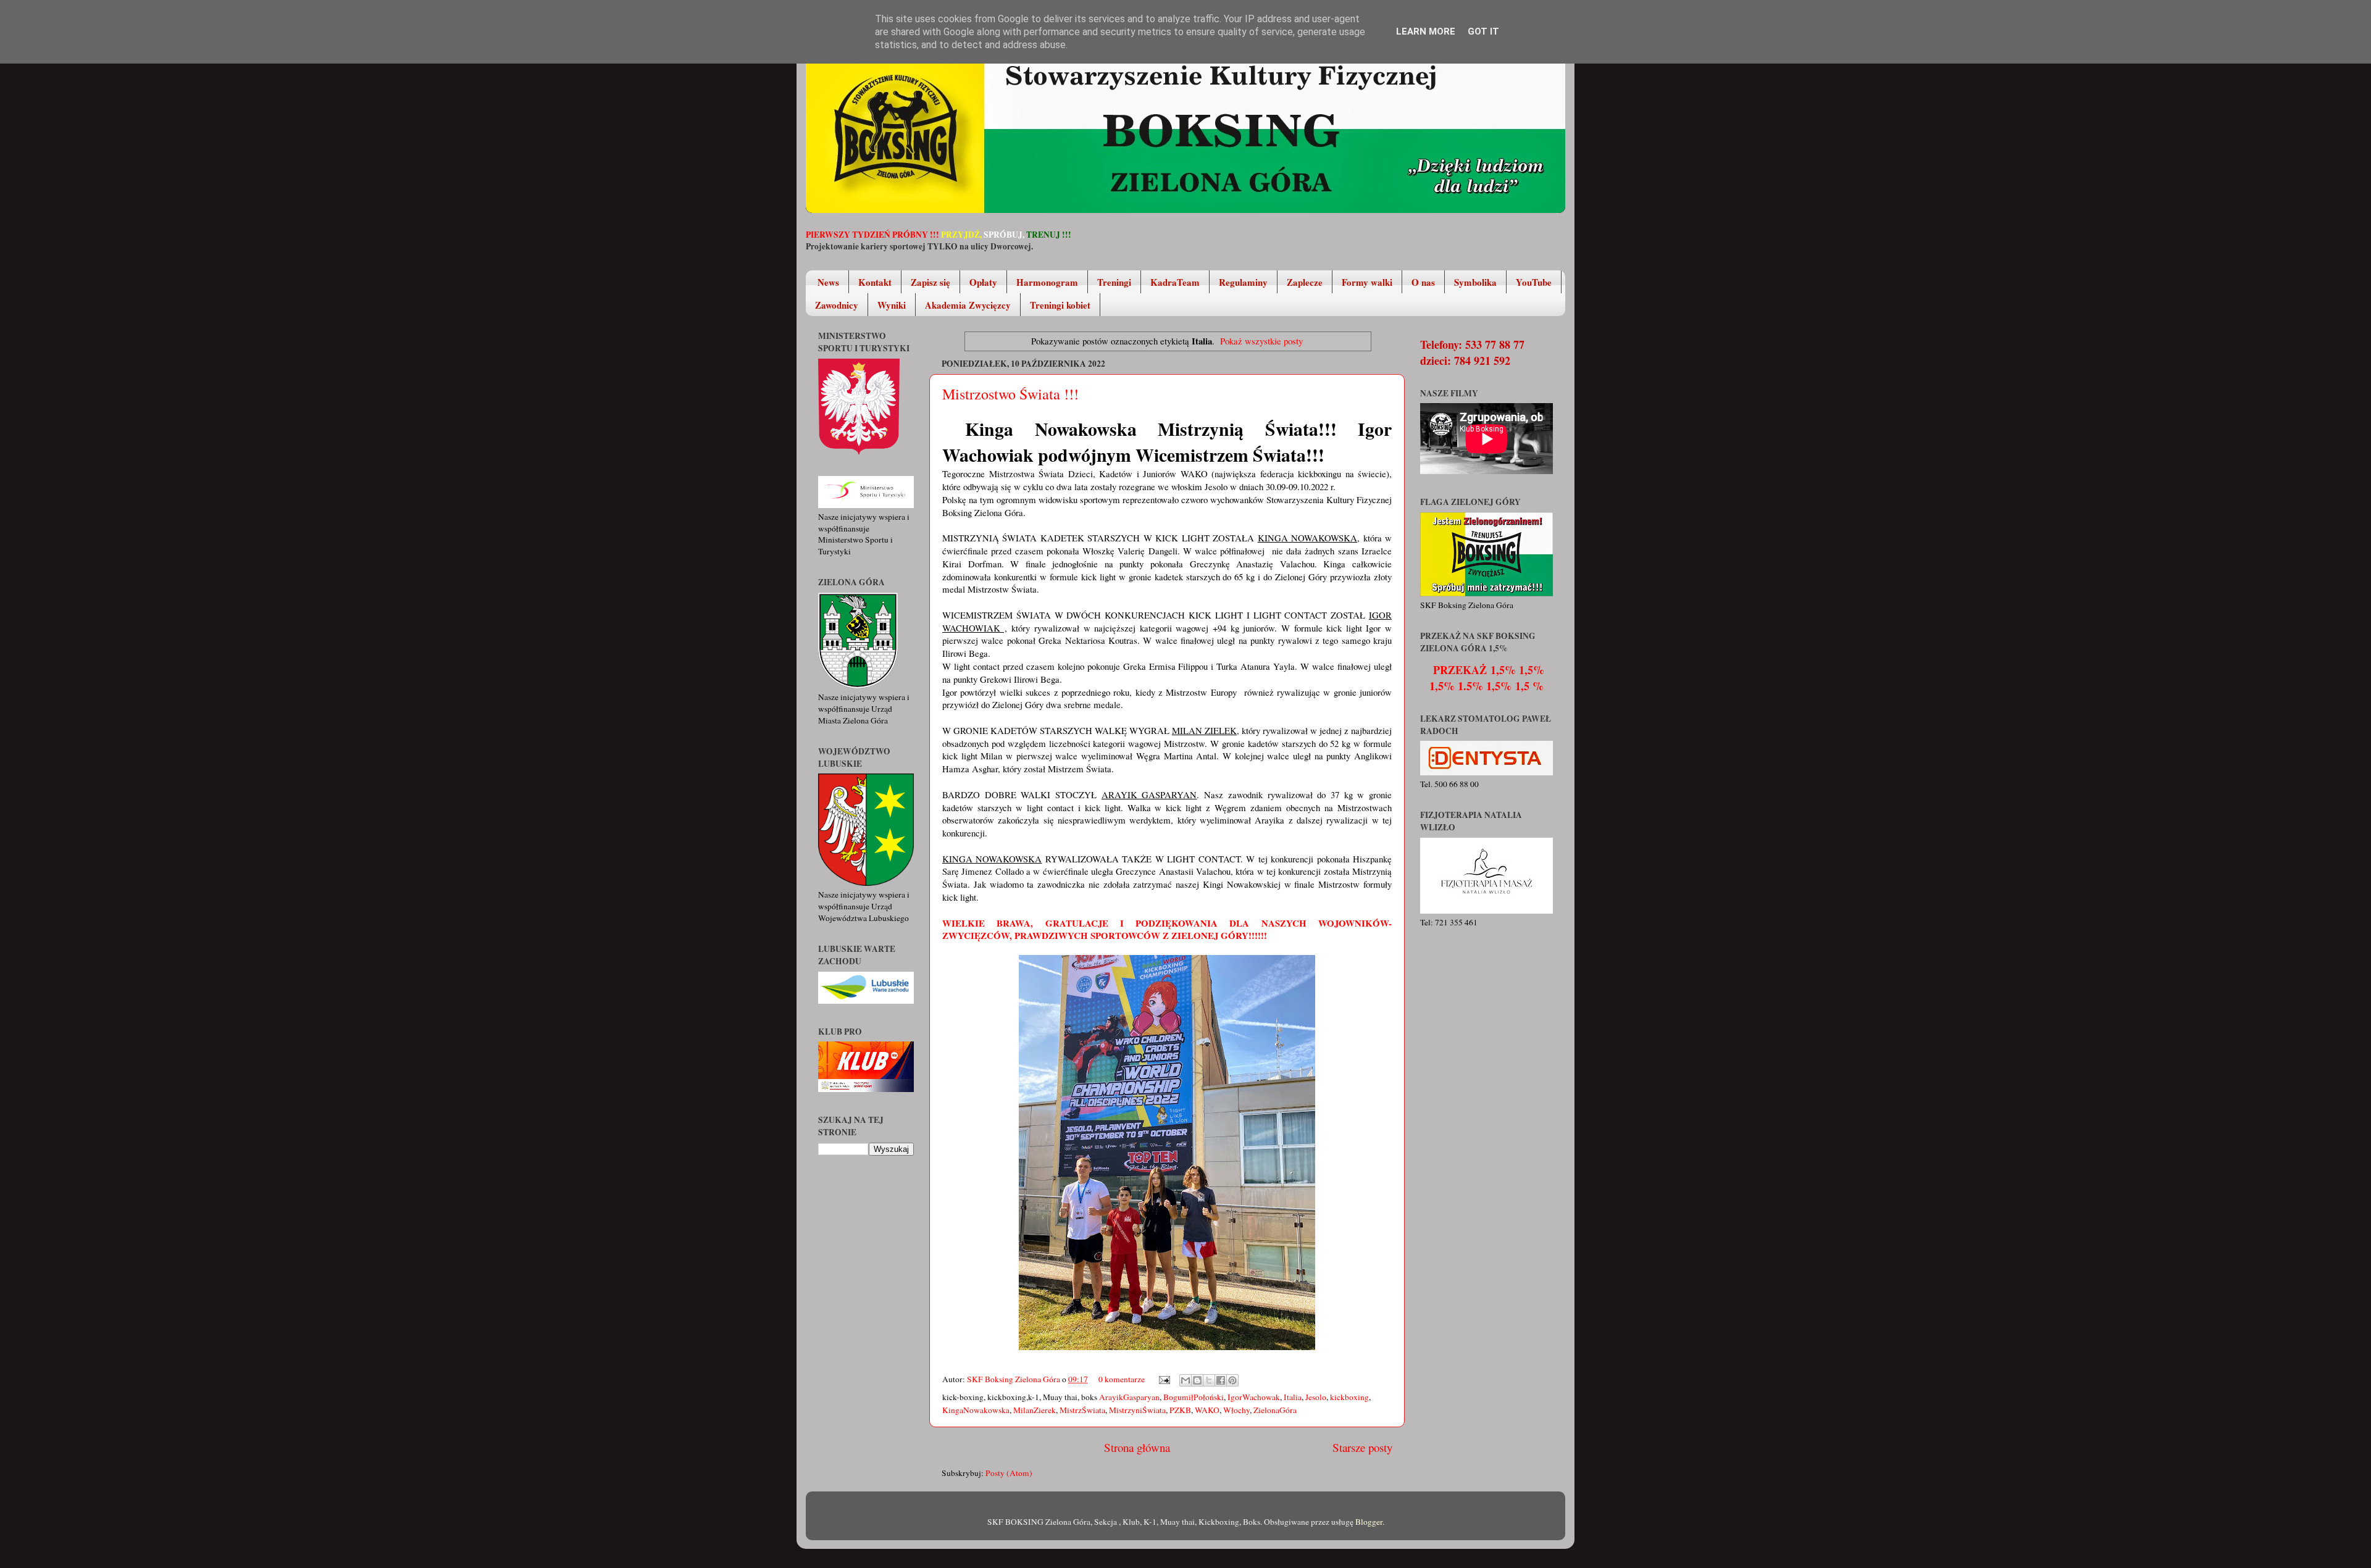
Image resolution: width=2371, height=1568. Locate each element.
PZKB (1180, 1410)
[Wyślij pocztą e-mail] (1185, 1380)
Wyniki (892, 305)
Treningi (1114, 282)
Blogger (1369, 1522)
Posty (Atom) (1009, 1473)
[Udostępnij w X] (1209, 1380)
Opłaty (983, 282)
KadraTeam (1175, 282)
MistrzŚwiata (1082, 1410)
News (828, 282)
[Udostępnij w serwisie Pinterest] (1232, 1380)
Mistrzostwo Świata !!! (1010, 394)
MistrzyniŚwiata (1137, 1410)
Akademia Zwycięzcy (968, 305)
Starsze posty (1362, 1447)
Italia (1293, 1397)
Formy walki (1367, 282)
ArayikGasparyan (1129, 1397)
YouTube (1534, 282)
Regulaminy (1243, 282)
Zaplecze (1305, 282)
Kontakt (875, 282)
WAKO (1207, 1410)
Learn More (1426, 31)
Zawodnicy (837, 305)
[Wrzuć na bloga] (1197, 1380)
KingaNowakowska (976, 1410)
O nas (1423, 282)
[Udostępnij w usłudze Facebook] (1221, 1380)
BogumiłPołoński (1194, 1397)
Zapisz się (930, 282)
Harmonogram (1047, 282)
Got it (1483, 31)
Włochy (1236, 1410)
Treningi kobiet (1060, 305)
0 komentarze (1122, 1379)
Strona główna (1137, 1447)
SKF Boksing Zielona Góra (1014, 1379)
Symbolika (1475, 282)
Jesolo (1316, 1397)
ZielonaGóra (1275, 1410)
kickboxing (1349, 1397)
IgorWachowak (1254, 1397)
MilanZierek (1035, 1410)
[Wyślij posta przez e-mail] (1163, 1379)
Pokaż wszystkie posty (1261, 341)
